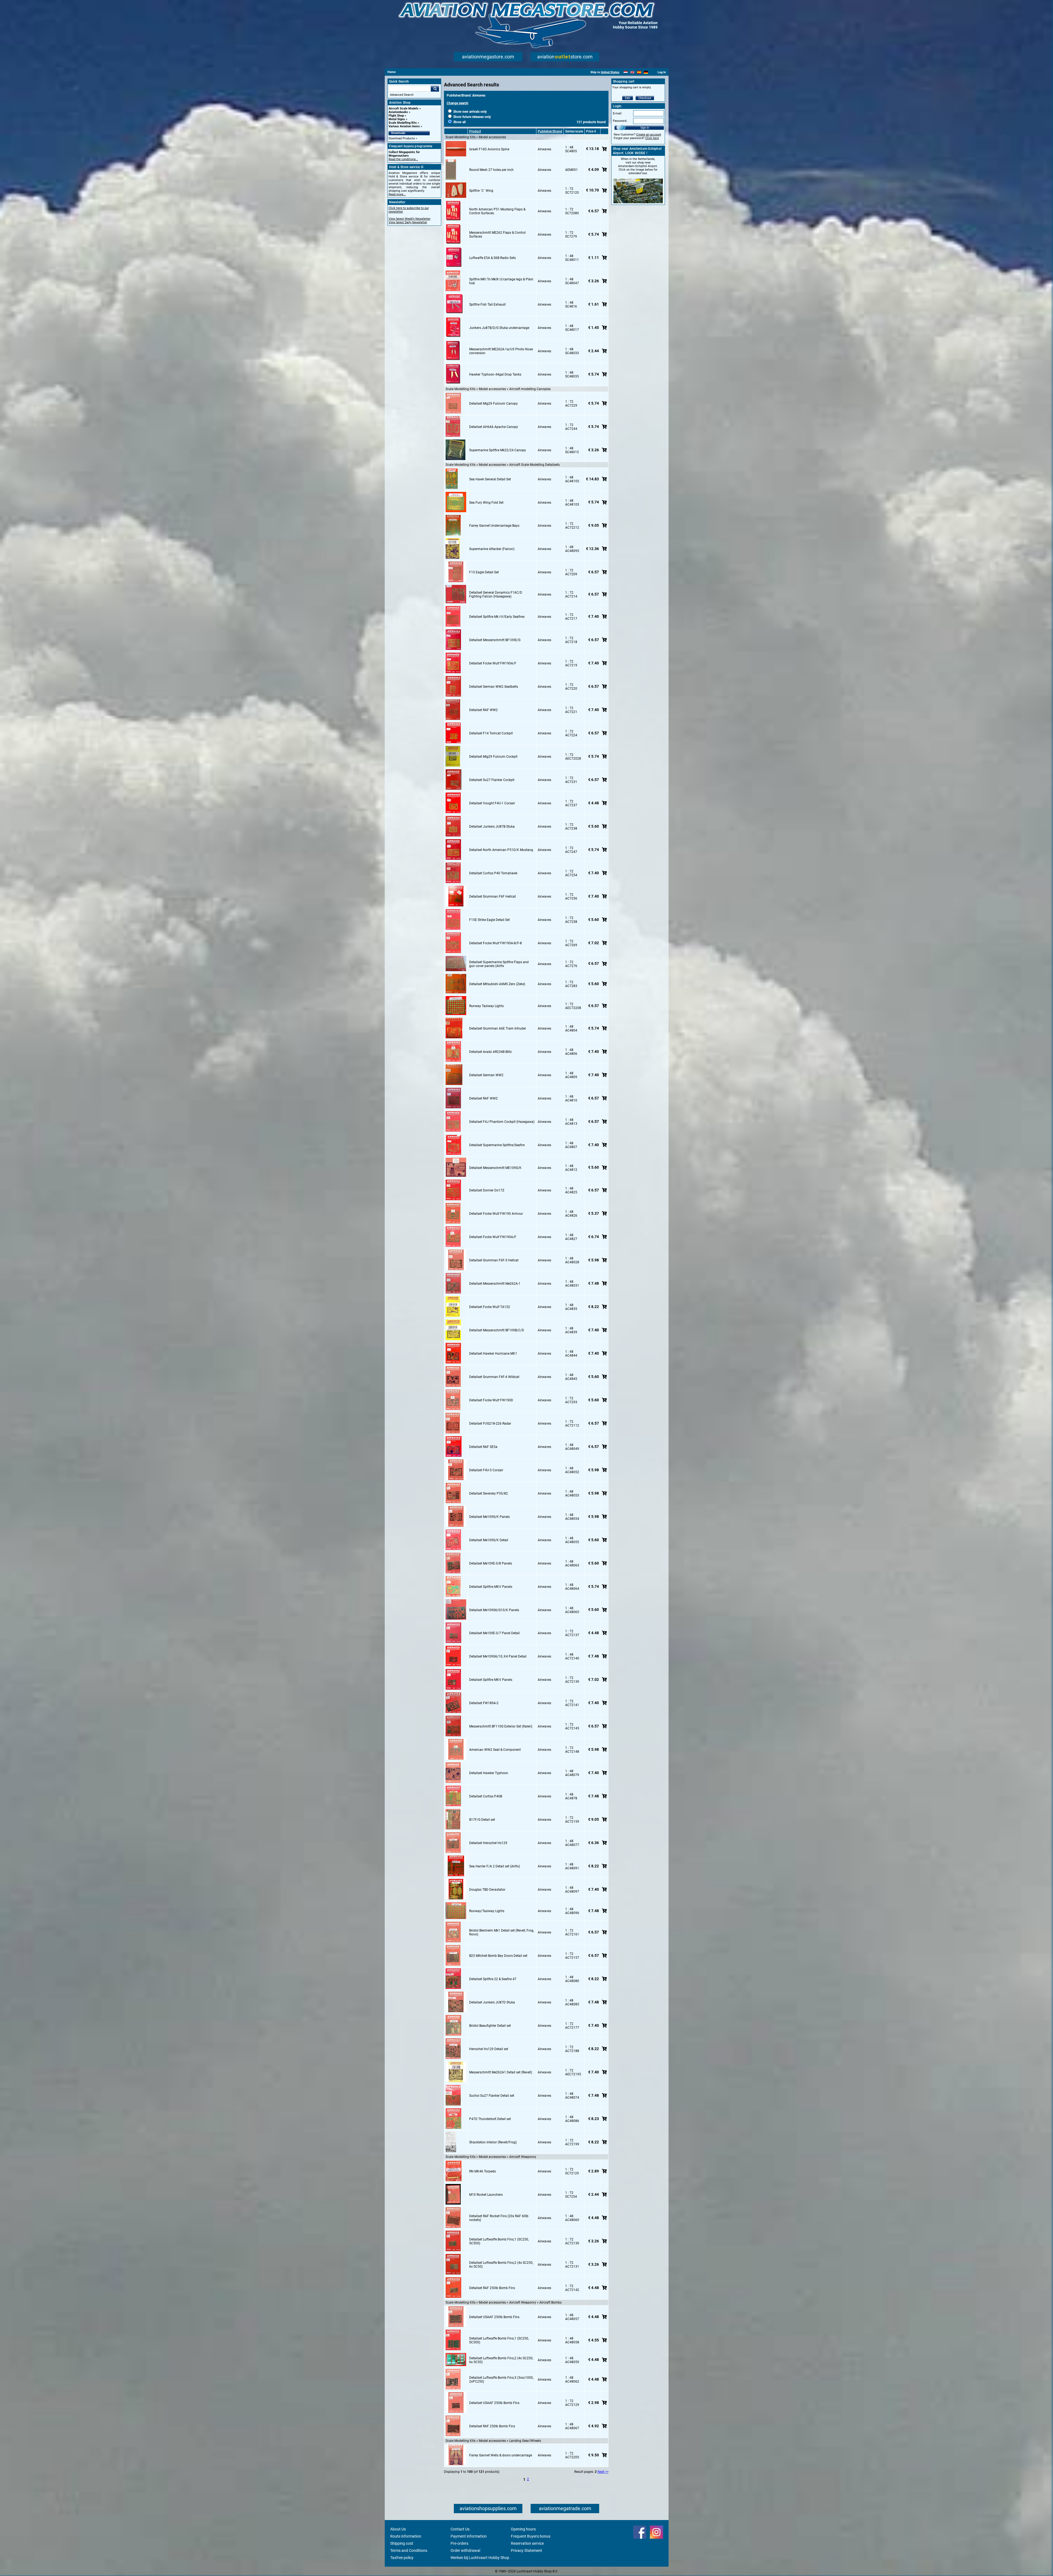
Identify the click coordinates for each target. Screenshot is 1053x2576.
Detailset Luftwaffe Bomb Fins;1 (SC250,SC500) (499, 2241)
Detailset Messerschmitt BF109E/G (495, 640)
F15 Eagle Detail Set (484, 572)
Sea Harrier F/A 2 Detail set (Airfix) (495, 1866)
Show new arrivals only (470, 112)
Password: (620, 121)
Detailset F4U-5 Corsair (486, 1470)
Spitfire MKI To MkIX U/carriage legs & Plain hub (501, 281)
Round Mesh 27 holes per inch (491, 170)
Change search (458, 103)
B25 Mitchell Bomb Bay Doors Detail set (498, 1956)
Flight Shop (396, 116)
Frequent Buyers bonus (531, 2536)
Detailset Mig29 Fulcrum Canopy (493, 404)
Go (435, 89)
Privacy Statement (526, 2550)
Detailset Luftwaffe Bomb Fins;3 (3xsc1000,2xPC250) (501, 2380)
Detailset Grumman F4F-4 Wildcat (494, 1377)
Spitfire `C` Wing (481, 191)
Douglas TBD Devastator (487, 1890)
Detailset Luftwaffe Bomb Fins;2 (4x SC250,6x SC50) (501, 2265)
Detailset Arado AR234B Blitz (490, 1052)
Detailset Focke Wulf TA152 (490, 1307)
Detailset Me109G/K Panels (489, 1517)
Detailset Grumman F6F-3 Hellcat (494, 1260)
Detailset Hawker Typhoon (489, 1773)
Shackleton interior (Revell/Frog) (493, 2142)
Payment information (469, 2536)
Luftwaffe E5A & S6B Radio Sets (492, 258)
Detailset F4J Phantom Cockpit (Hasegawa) (502, 1122)
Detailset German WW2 (486, 1075)
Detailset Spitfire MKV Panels (491, 1587)
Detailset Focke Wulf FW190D (491, 1400)
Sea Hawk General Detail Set (490, 479)
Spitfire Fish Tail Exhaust (487, 305)
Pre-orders (459, 2543)
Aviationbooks (398, 112)
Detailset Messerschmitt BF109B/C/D (497, 1330)
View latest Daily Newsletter (408, 222)
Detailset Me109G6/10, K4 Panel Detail (498, 1656)
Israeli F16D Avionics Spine (489, 149)
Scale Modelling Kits (403, 123)
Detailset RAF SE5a (483, 1447)
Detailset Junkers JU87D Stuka (492, 2002)
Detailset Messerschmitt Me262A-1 (495, 1284)
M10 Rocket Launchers (486, 2195)
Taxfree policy (402, 2558)
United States (610, 72)
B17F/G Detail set (482, 1820)
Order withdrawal (465, 2550)
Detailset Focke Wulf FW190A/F (493, 663)
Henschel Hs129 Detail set (489, 2049)
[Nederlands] (626, 72)
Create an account (649, 135)
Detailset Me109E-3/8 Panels (491, 1563)
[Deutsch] (646, 72)
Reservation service (527, 2543)
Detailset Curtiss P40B (486, 1796)
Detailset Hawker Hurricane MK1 (493, 1354)
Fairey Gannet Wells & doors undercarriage (501, 2455)
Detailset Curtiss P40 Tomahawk (493, 873)
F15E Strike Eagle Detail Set (489, 920)
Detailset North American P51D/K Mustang (501, 850)
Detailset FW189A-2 (484, 1703)
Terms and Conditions (409, 2550)
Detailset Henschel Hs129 (488, 1843)
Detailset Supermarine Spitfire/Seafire (497, 1145)
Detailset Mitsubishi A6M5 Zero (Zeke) (497, 984)
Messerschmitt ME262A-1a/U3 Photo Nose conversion (501, 351)
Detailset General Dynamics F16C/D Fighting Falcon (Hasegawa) (496, 594)
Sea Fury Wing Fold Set (486, 503)
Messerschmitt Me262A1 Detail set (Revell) (501, 2072)
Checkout (645, 98)
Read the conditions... (403, 159)
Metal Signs (397, 119)
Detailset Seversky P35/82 (489, 1493)
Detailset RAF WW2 (483, 710)
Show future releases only (472, 117)
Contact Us (460, 2529)
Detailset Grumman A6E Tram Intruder (498, 1028)
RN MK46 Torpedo (483, 2171)
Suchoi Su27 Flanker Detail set (492, 2096)
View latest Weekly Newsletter (410, 219)
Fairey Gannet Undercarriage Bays (494, 526)
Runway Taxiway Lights (486, 1006)
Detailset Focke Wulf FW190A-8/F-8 (496, 943)
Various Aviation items (404, 126)
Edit (628, 98)
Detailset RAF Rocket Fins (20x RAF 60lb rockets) (499, 2218)
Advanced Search (402, 95)
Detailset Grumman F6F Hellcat (492, 897)
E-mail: (618, 113)
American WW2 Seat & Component (495, 1750)
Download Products (402, 138)
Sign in (645, 128)
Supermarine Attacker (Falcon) (492, 549)
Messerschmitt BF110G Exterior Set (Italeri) (501, 1726)
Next (601, 2472)
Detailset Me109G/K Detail (489, 1540)
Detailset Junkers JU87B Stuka (492, 827)
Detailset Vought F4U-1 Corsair (492, 803)
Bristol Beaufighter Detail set (490, 2026)
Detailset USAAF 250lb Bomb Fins (494, 2317)
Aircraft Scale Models (404, 108)
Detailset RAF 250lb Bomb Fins (492, 2288)
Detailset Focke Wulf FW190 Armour (496, 1214)
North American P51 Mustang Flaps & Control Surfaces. (497, 211)
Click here (652, 138)
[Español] (639, 72)
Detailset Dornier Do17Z (487, 1190)
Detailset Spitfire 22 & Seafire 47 (493, 1979)
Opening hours (523, 2529)
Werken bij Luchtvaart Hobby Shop (480, 2558)
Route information (406, 2536)
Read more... (397, 194)
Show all (459, 122)
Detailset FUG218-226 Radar (490, 1424)
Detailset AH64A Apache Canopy (494, 427)
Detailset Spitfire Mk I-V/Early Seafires (497, 617)
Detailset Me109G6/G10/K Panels (494, 1610)
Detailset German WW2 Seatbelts (494, 687)
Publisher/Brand (550, 131)
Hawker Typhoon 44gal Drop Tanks (495, 374)
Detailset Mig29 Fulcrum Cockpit (493, 757)
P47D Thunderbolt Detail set (490, 2119)
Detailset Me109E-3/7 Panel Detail (494, 1633)
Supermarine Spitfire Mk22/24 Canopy (498, 450)
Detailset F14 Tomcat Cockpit (491, 733)
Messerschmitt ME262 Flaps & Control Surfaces (497, 235)
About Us (398, 2529)
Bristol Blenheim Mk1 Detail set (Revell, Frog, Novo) (502, 1932)
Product (475, 131)
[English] (632, 72)
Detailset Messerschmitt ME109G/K (495, 1168)
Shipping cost (402, 2543)
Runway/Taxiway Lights (487, 1911)
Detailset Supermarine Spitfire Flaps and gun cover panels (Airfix (499, 964)
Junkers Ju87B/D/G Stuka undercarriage (499, 328)
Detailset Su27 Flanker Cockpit (492, 780)
